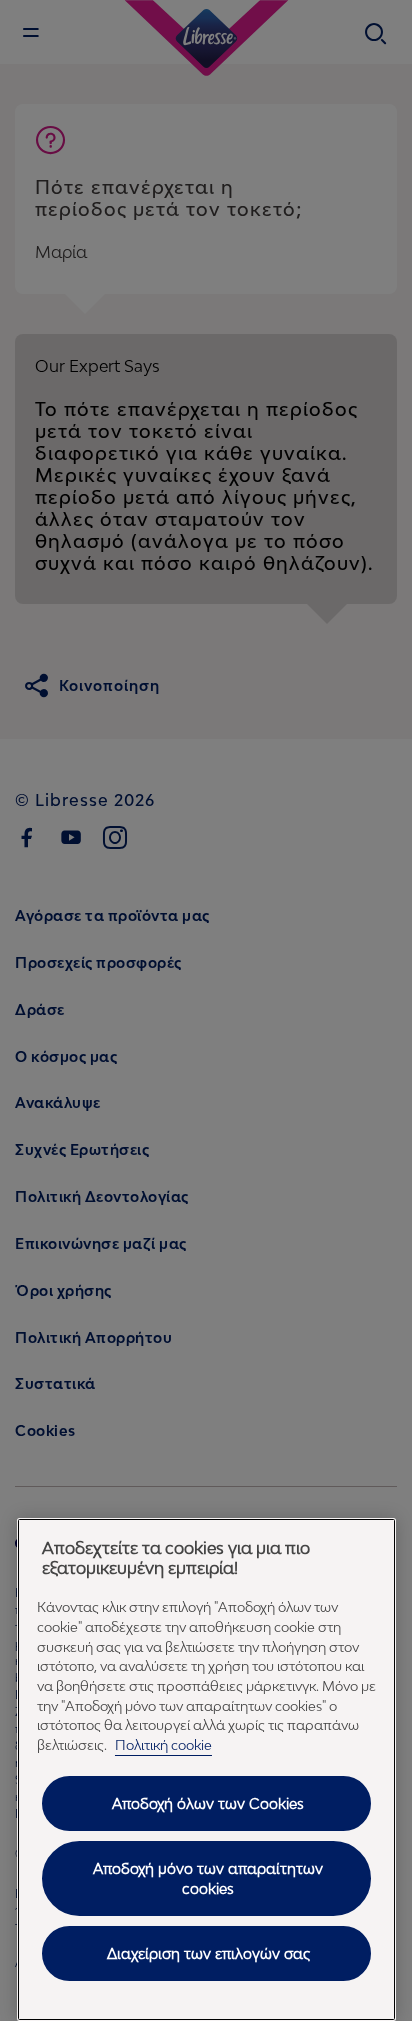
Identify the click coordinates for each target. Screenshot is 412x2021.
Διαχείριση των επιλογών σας (208, 1953)
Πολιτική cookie (163, 1745)
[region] (206, 1769)
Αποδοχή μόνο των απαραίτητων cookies (208, 1878)
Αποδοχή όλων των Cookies (208, 1803)
